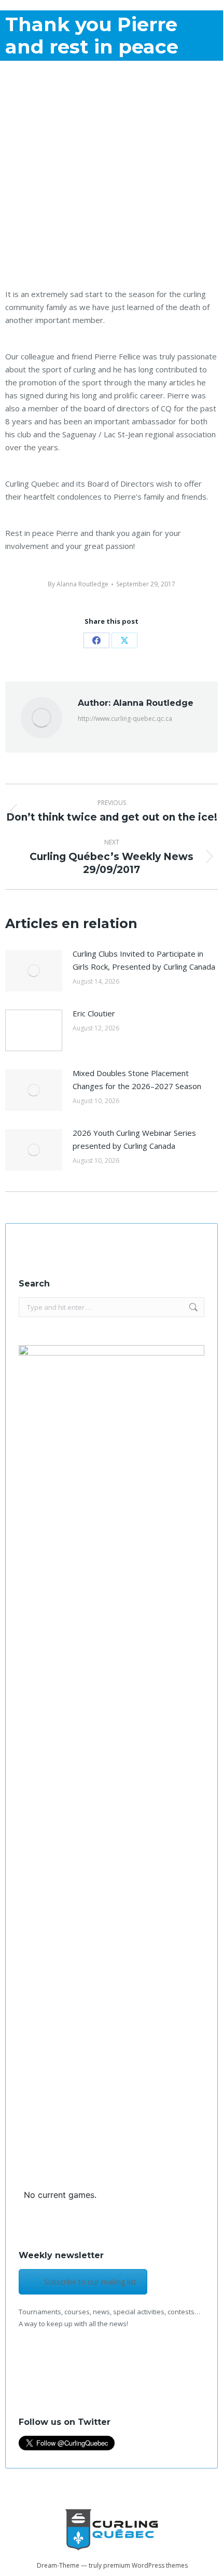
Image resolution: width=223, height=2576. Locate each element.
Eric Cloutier (94, 1013)
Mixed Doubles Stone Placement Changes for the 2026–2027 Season (137, 1079)
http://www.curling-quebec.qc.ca (125, 719)
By (78, 584)
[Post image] (34, 971)
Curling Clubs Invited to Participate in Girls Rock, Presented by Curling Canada (144, 960)
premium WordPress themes (145, 2565)
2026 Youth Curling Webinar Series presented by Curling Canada (134, 1139)
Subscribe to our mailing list (90, 2282)
